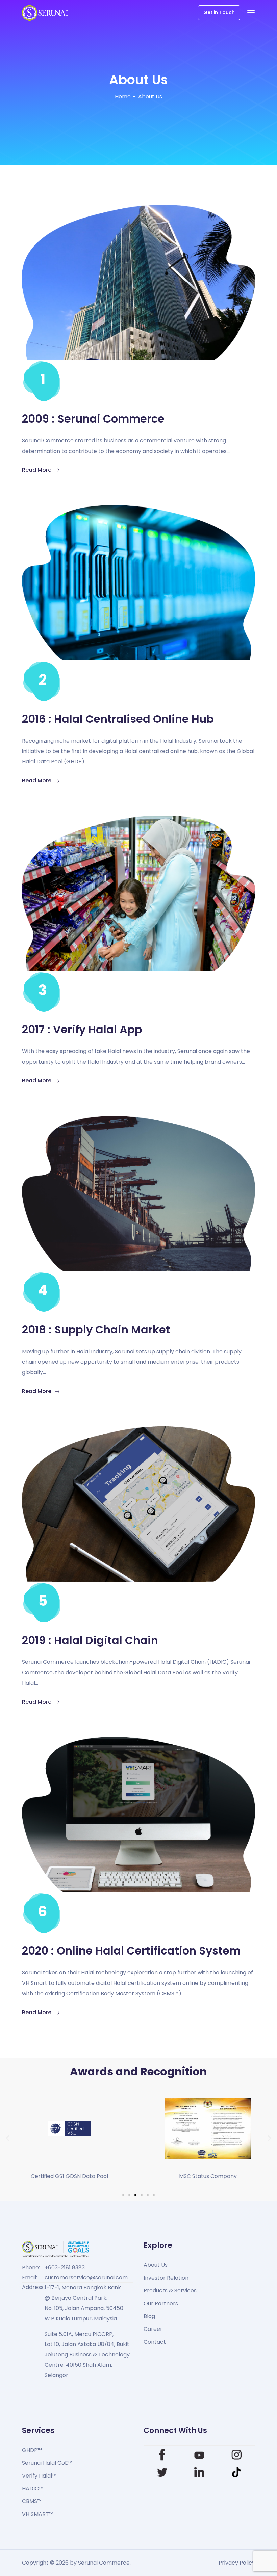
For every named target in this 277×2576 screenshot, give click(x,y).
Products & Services (170, 2291)
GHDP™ (32, 2450)
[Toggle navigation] (251, 13)
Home (123, 97)
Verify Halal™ (39, 2476)
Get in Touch (219, 12)
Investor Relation (166, 2278)
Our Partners (161, 2303)
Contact (155, 2342)
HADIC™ (33, 2488)
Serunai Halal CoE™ (47, 2463)
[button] (8, 2138)
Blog (149, 2316)
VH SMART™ (38, 2514)
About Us (156, 2265)
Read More (37, 470)
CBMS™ (32, 2501)
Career (153, 2329)
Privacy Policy (237, 2563)
